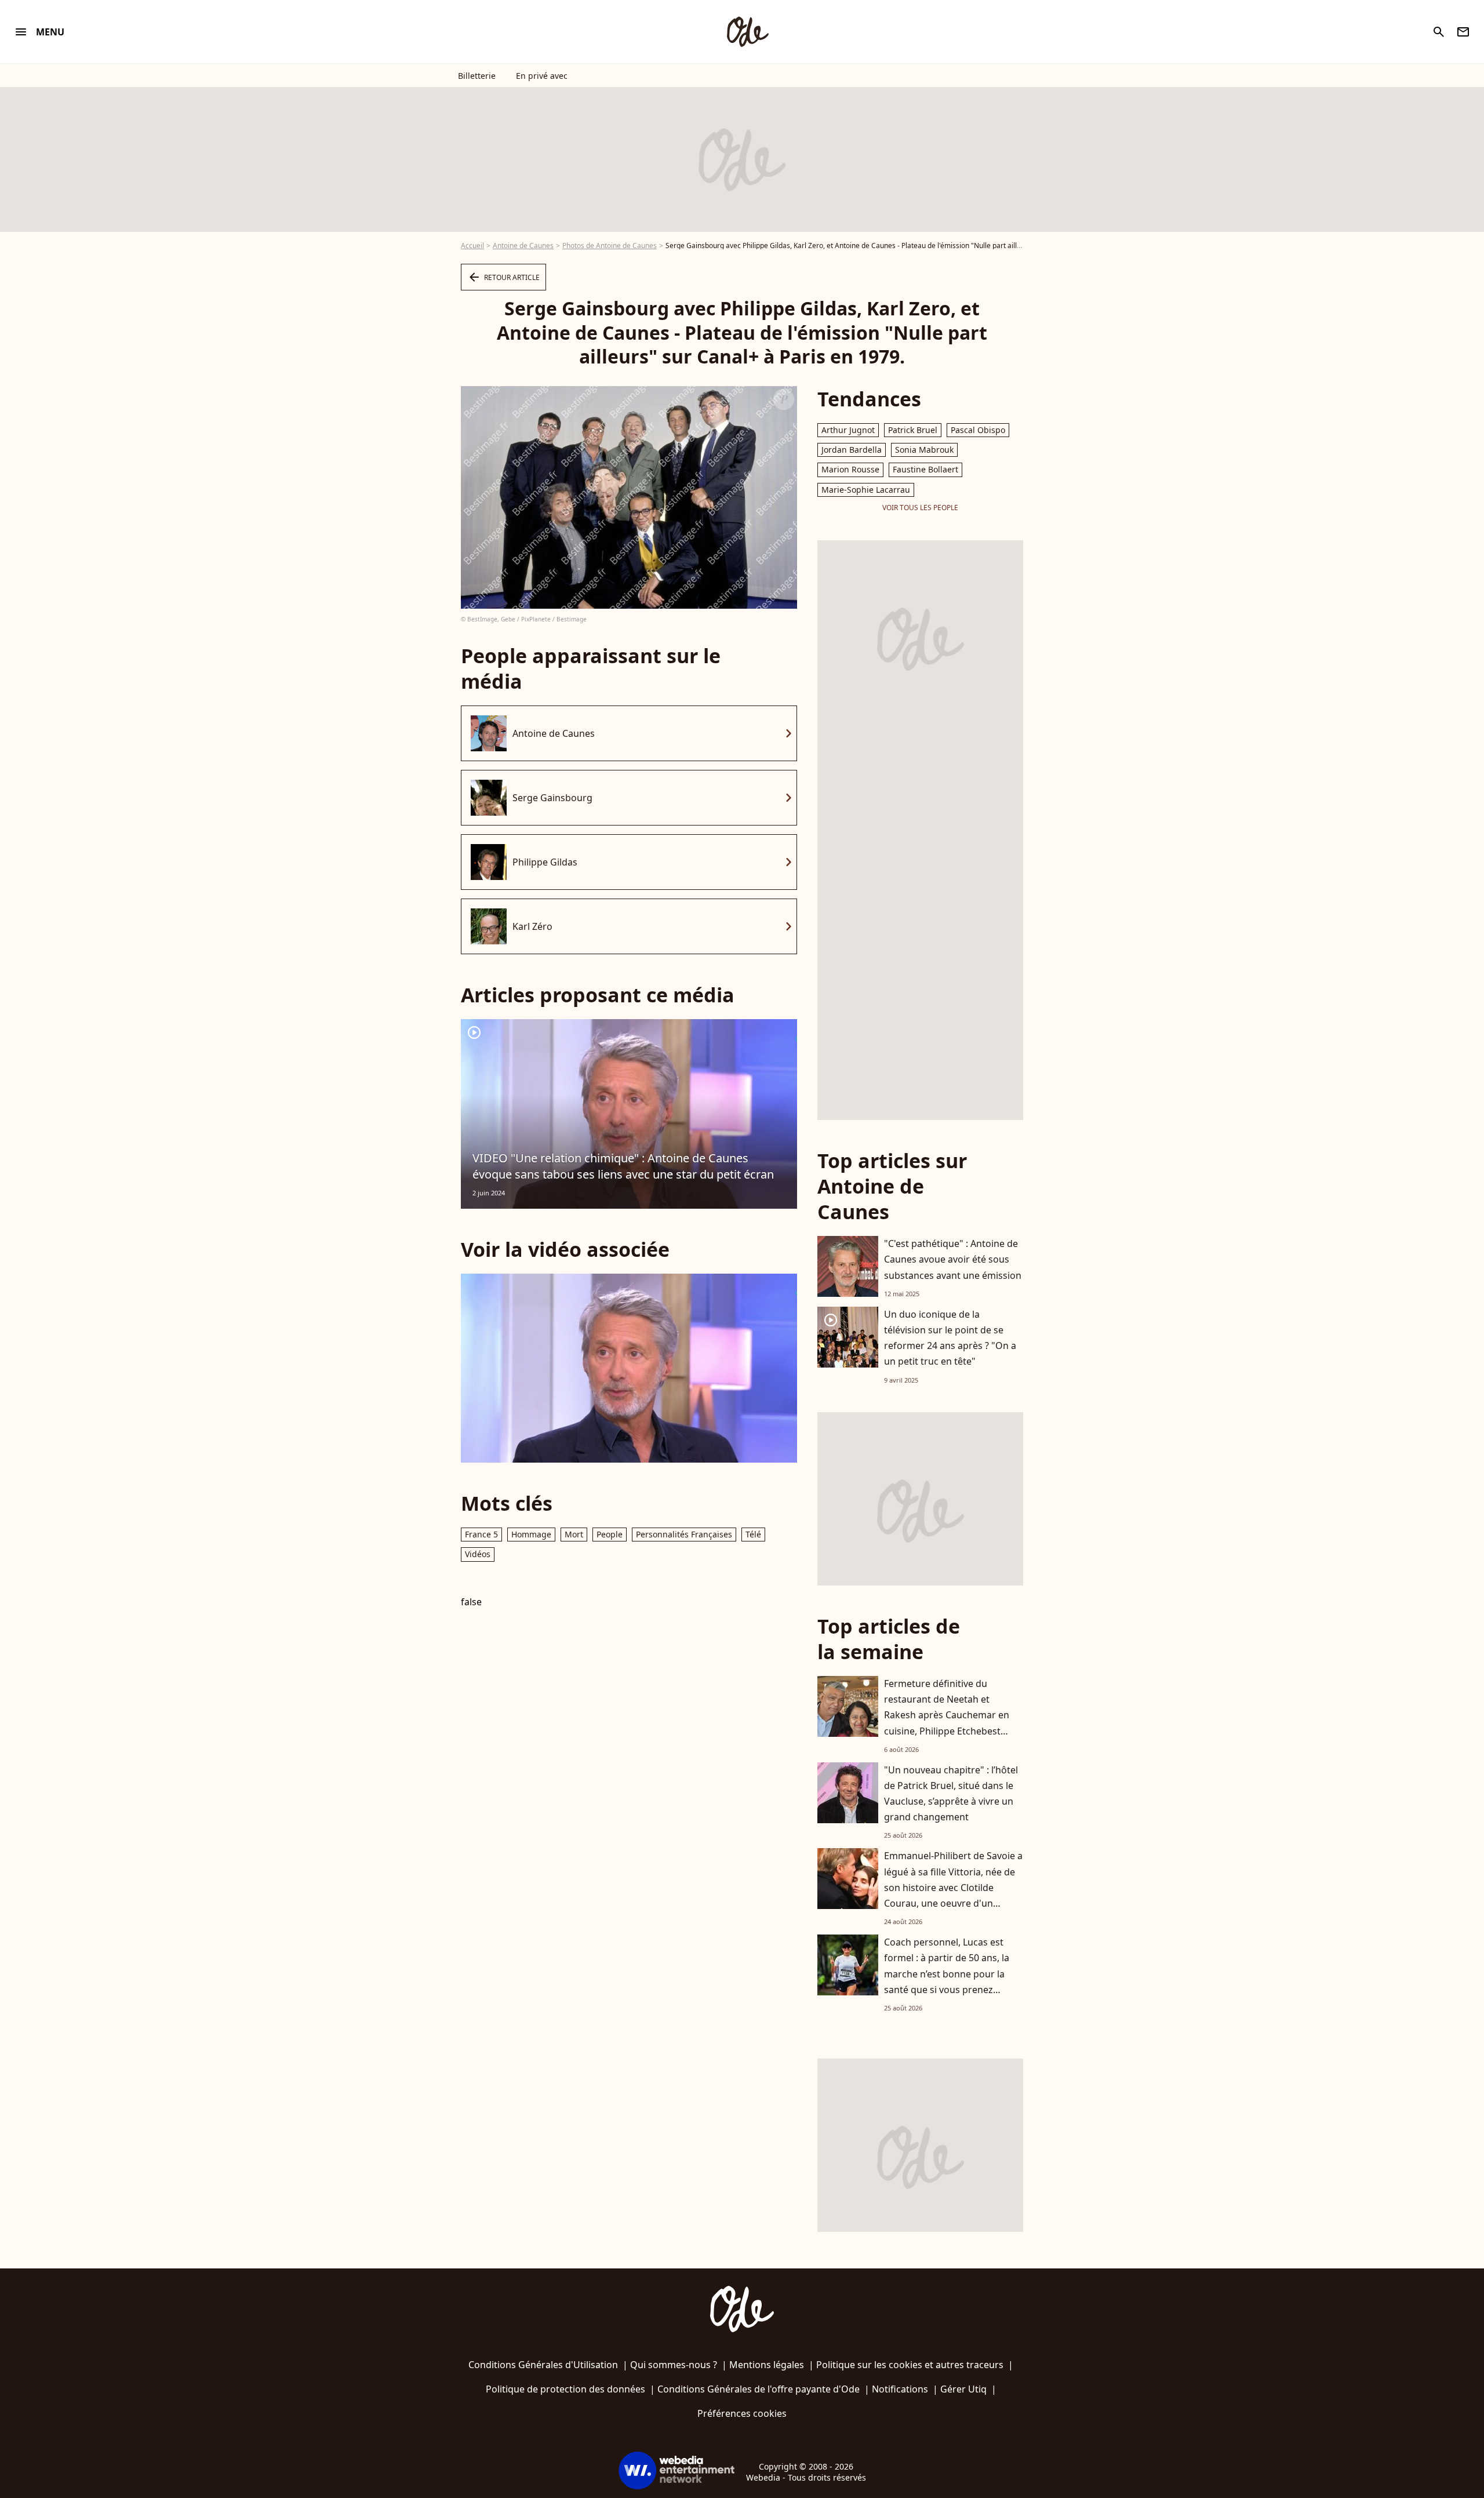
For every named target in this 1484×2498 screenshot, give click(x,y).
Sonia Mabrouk (924, 450)
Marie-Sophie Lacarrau (866, 490)
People (610, 1534)
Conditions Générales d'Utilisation (543, 2365)
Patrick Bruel (913, 430)
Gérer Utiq (963, 2389)
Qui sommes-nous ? (674, 2365)
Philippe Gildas (545, 862)
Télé (753, 1534)
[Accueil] (747, 32)
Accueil (472, 246)
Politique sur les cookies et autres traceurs (910, 2365)
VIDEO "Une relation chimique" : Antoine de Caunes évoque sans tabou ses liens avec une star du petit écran (623, 1166)
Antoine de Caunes (523, 246)
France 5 (481, 1534)
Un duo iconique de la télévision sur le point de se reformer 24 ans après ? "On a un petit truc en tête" (950, 1338)
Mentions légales (767, 2365)
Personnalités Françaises (684, 1534)
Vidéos (478, 1554)
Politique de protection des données (565, 2389)
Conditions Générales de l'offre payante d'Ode (759, 2389)
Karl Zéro (532, 926)
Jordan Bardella (852, 450)
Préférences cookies (742, 2413)
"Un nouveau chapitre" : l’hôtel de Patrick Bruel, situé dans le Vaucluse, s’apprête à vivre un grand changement (951, 1794)
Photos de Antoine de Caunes (610, 246)
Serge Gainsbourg (552, 798)
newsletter (1463, 32)
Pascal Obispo (978, 430)
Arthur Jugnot (848, 430)
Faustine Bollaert (925, 469)
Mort (574, 1534)
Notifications (900, 2389)
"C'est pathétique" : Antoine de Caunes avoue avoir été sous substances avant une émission (953, 1259)
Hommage (531, 1534)
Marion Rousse (850, 469)
